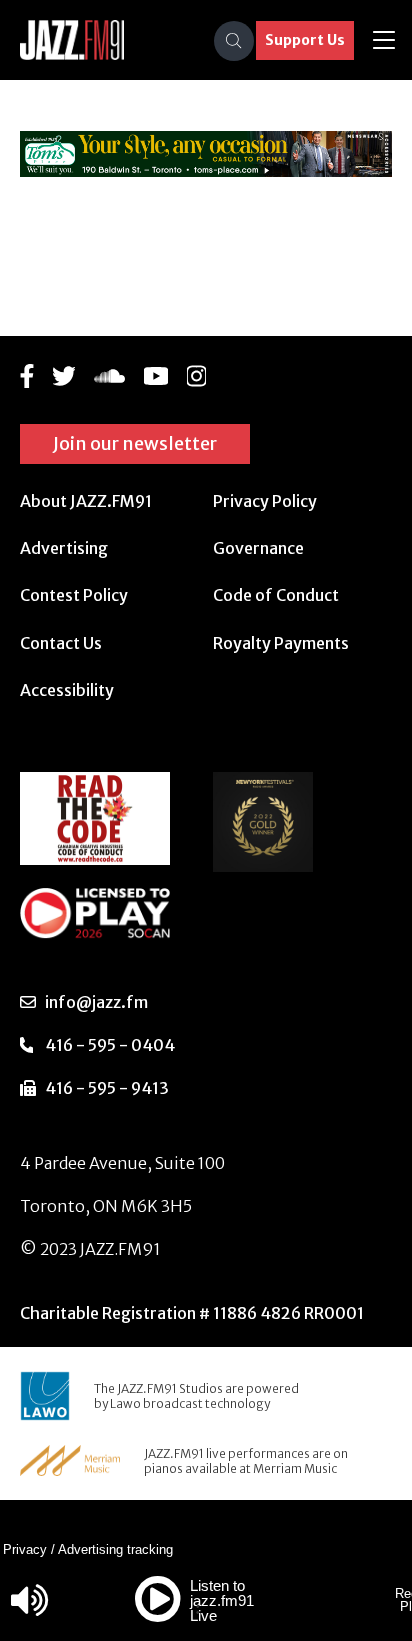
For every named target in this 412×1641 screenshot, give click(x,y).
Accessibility (67, 690)
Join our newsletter (135, 443)
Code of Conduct (276, 595)
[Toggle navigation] (384, 40)
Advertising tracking (115, 1549)
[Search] (234, 41)
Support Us (305, 40)
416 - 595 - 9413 (107, 1088)
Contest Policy (74, 595)
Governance (258, 548)
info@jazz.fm (96, 1002)
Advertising (64, 548)
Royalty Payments (281, 643)
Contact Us (61, 643)
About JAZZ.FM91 (86, 501)
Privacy (25, 1549)
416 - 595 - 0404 (110, 1045)
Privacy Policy (265, 501)
